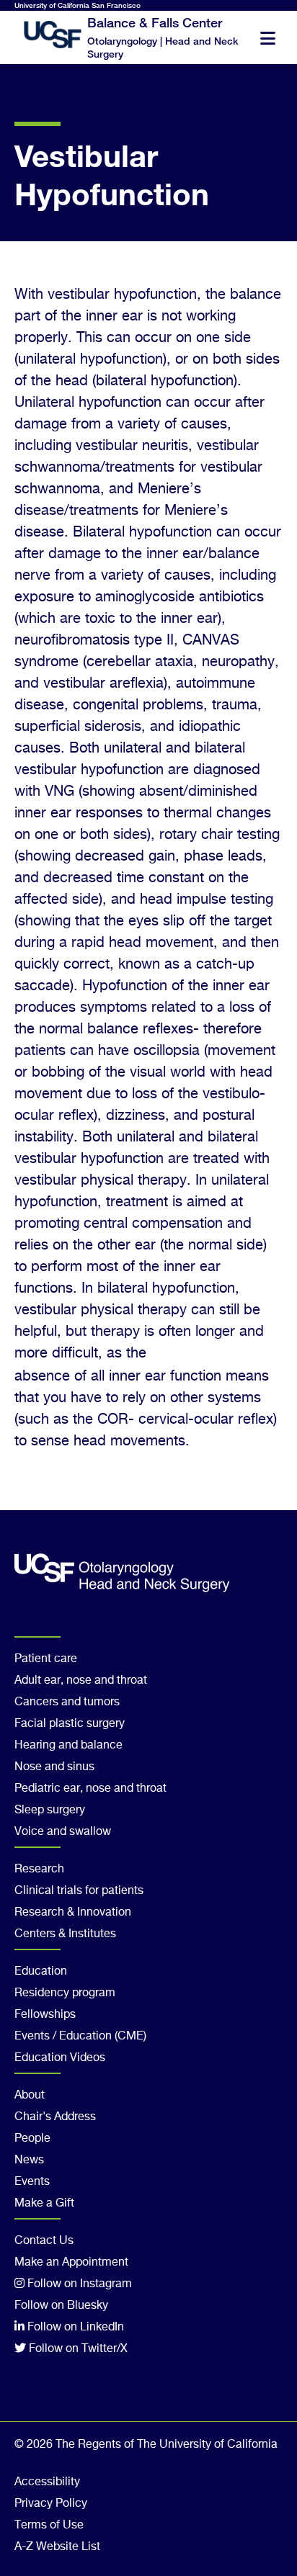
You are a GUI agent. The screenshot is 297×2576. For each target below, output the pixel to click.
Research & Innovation (73, 1913)
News (29, 2160)
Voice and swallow (63, 1832)
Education (41, 1972)
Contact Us (44, 2241)
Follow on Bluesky (61, 2306)
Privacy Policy (51, 2504)
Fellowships (45, 2015)
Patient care (46, 1659)
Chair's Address (55, 2117)
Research (39, 1870)
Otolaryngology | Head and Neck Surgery (163, 47)
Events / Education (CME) (80, 2037)
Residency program (65, 1993)
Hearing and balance (68, 1746)
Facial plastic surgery (70, 1724)
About (30, 2096)
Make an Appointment (71, 2263)
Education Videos (60, 2058)
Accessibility (47, 2482)
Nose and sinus (54, 1767)
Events (32, 2182)
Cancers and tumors (67, 1702)
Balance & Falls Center (155, 22)
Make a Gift (44, 2204)
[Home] (44, 34)
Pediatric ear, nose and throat (90, 1789)
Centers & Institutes (65, 1934)
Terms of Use (49, 2526)
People (32, 2139)
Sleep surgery (50, 1810)
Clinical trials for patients (79, 1891)
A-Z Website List (57, 2547)
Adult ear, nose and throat (81, 1681)
